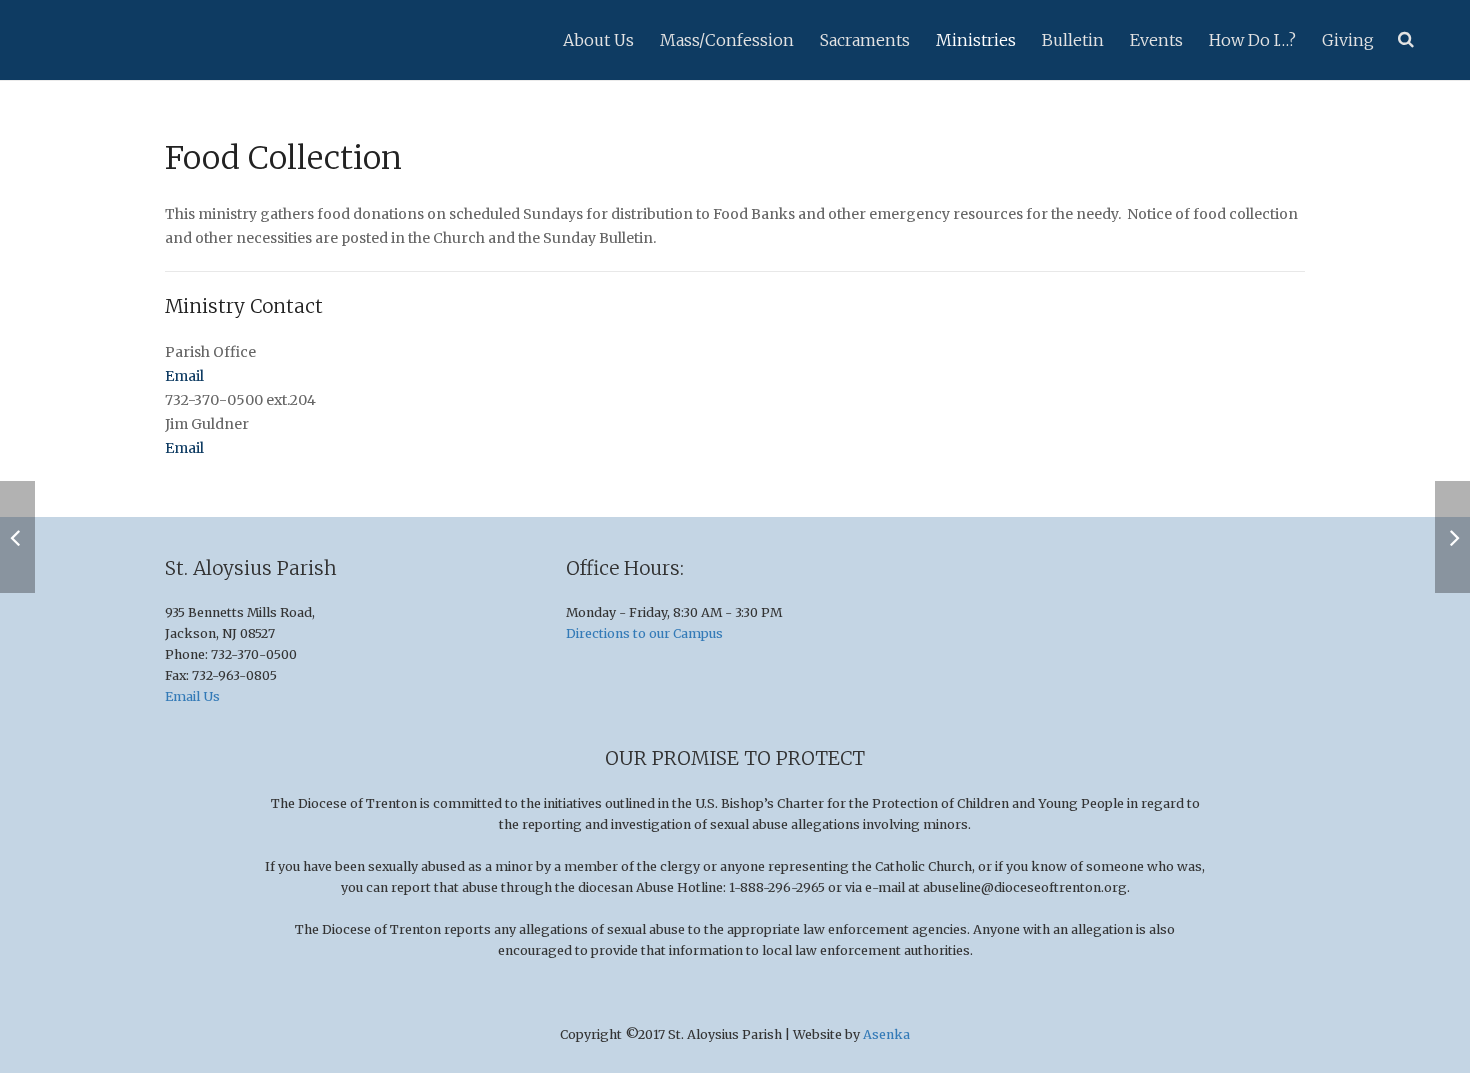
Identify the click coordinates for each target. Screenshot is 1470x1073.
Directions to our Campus (644, 633)
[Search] (1406, 39)
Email (184, 376)
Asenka (886, 1034)
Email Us (192, 696)
